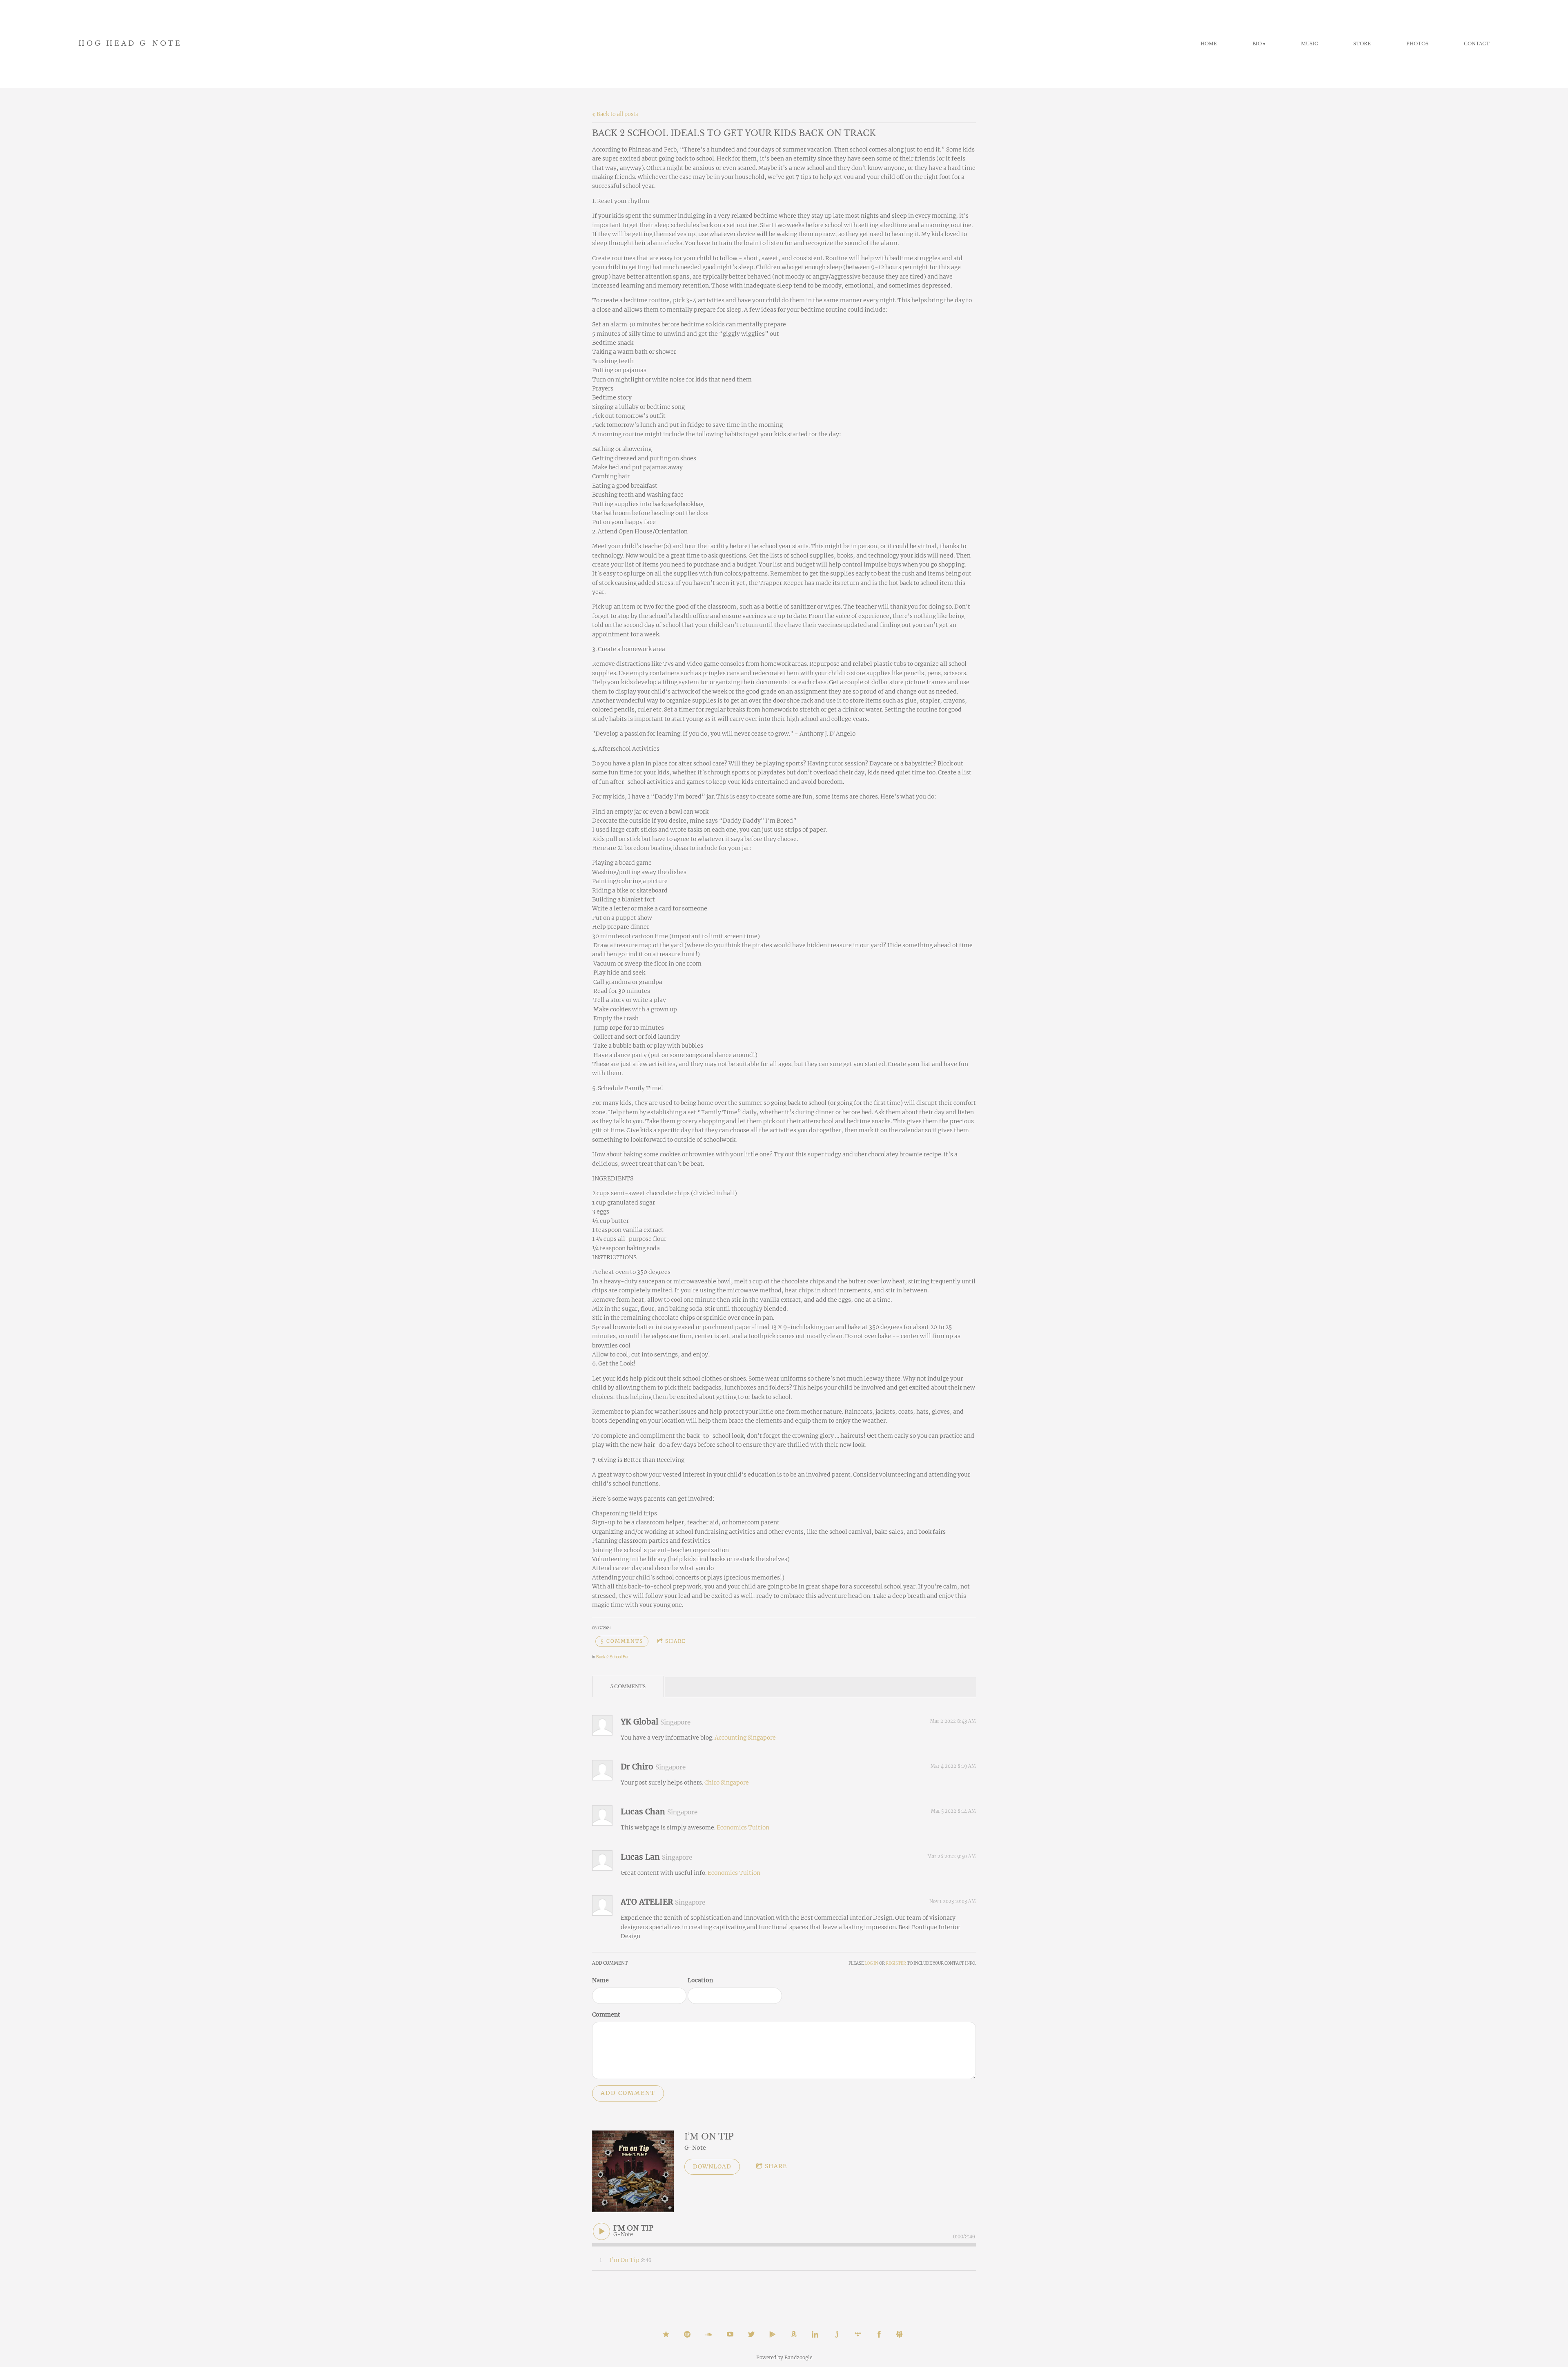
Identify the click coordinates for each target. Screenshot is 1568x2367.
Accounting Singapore (745, 1738)
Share (676, 1641)
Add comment (628, 2093)
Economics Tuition (743, 1827)
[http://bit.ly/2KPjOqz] (858, 2334)
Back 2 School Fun (613, 1657)
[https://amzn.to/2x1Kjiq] (794, 2334)
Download (712, 2166)
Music (1310, 44)
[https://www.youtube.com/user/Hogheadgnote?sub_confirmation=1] (730, 2334)
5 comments (622, 1641)
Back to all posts (617, 114)
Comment (606, 2015)
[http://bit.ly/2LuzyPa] (900, 2334)
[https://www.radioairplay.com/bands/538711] (837, 2334)
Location (700, 1980)
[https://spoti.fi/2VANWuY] (687, 2334)
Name (600, 1980)
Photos (1417, 44)
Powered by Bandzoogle (784, 2358)
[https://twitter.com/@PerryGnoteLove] (751, 2334)
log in (871, 1963)
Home (1209, 44)
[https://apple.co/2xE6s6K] (666, 2334)
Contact (1477, 44)
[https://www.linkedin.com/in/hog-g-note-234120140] (815, 2334)
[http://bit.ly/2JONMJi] (879, 2334)
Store (1362, 44)
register (896, 1963)
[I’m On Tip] (633, 2171)
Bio (1257, 44)
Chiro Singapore (727, 1783)
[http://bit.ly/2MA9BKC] (708, 2334)
